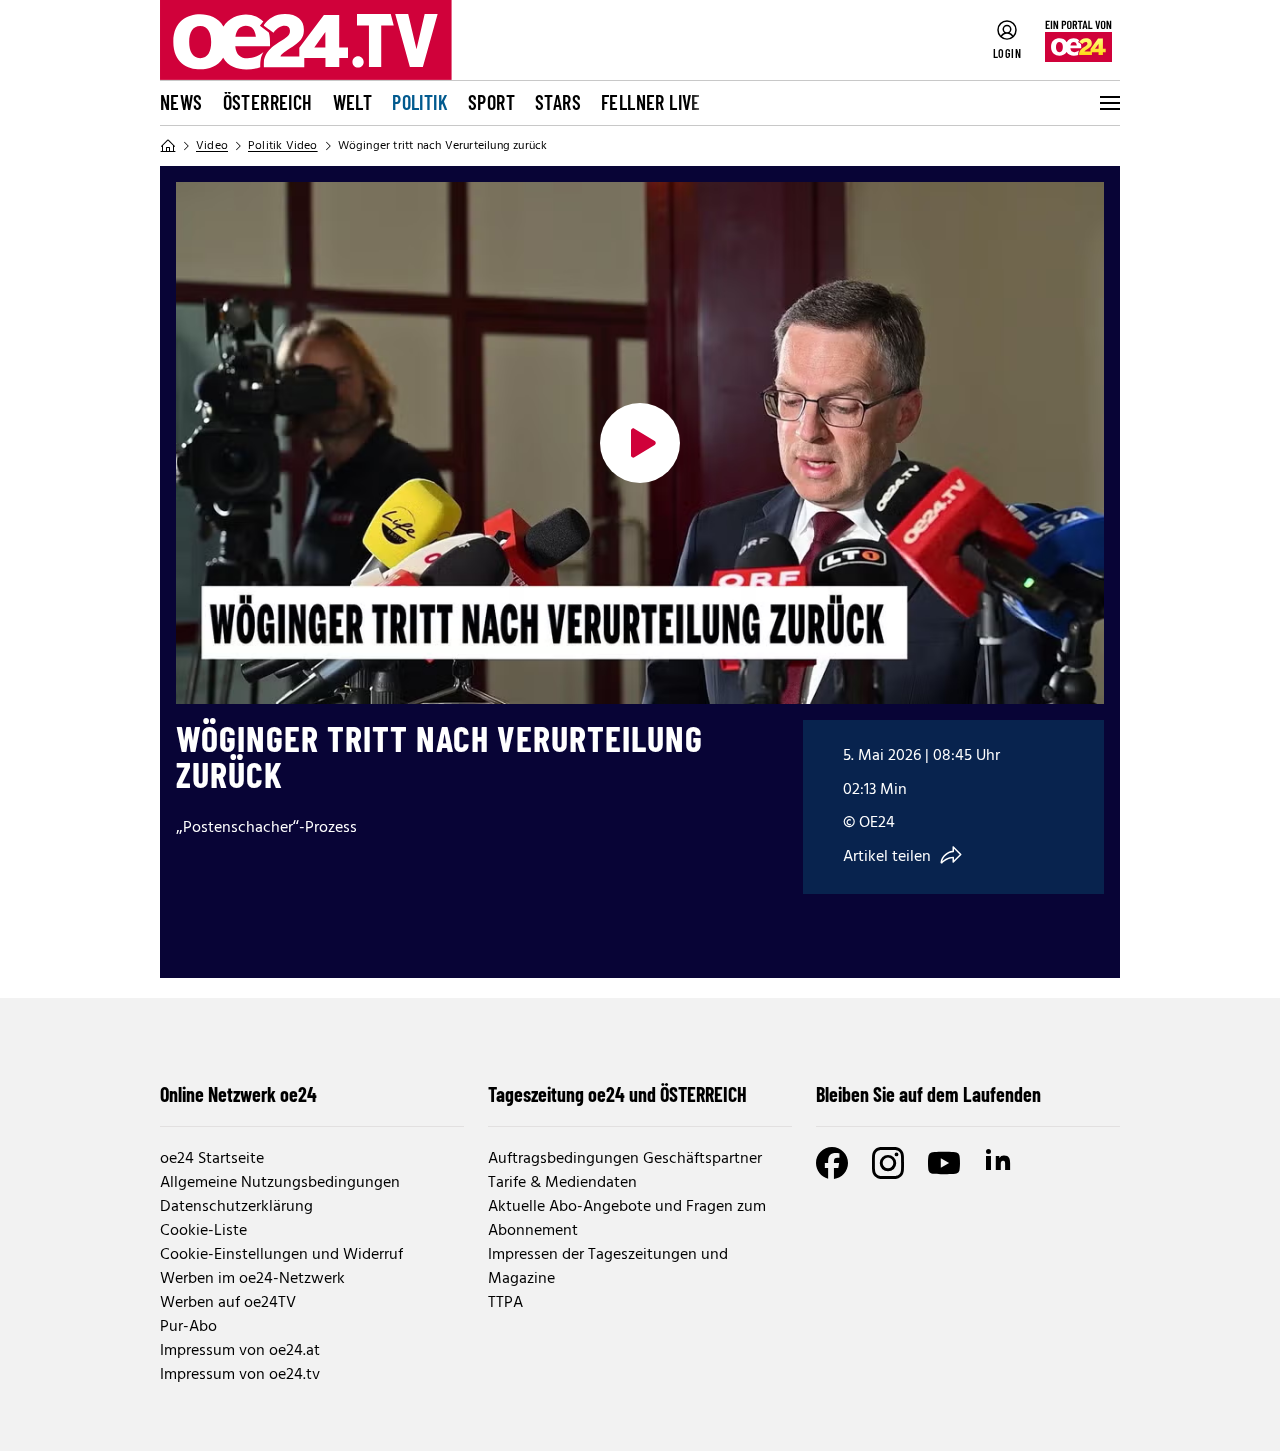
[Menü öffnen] (1108, 103)
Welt (353, 102)
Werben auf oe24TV (228, 1303)
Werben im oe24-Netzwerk (252, 1279)
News (181, 102)
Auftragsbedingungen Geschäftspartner (625, 1159)
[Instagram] (888, 1163)
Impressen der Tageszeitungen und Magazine (608, 1267)
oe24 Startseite (212, 1159)
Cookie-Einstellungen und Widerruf (281, 1255)
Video (212, 146)
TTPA (505, 1303)
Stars (558, 102)
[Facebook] (832, 1163)
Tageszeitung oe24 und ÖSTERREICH (617, 1094)
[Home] (168, 146)
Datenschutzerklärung (236, 1207)
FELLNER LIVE (651, 102)
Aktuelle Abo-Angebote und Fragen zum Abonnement (627, 1219)
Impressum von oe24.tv (240, 1375)
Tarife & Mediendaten (562, 1183)
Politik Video (283, 146)
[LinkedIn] (1000, 1163)
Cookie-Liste (203, 1231)
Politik (420, 102)
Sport (491, 102)
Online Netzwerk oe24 (238, 1094)
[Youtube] (944, 1163)
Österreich (268, 102)
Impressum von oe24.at (240, 1351)
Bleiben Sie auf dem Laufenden (928, 1094)
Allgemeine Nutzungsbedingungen (280, 1183)
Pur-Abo (188, 1327)
